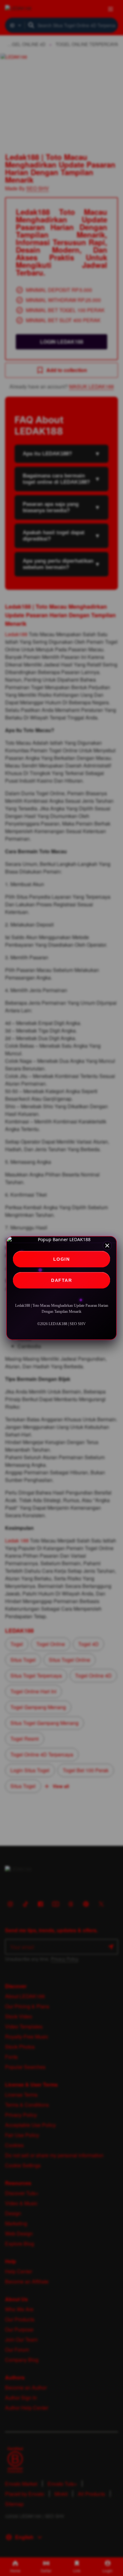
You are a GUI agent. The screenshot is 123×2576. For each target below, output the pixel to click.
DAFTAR (61, 1280)
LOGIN (62, 1259)
